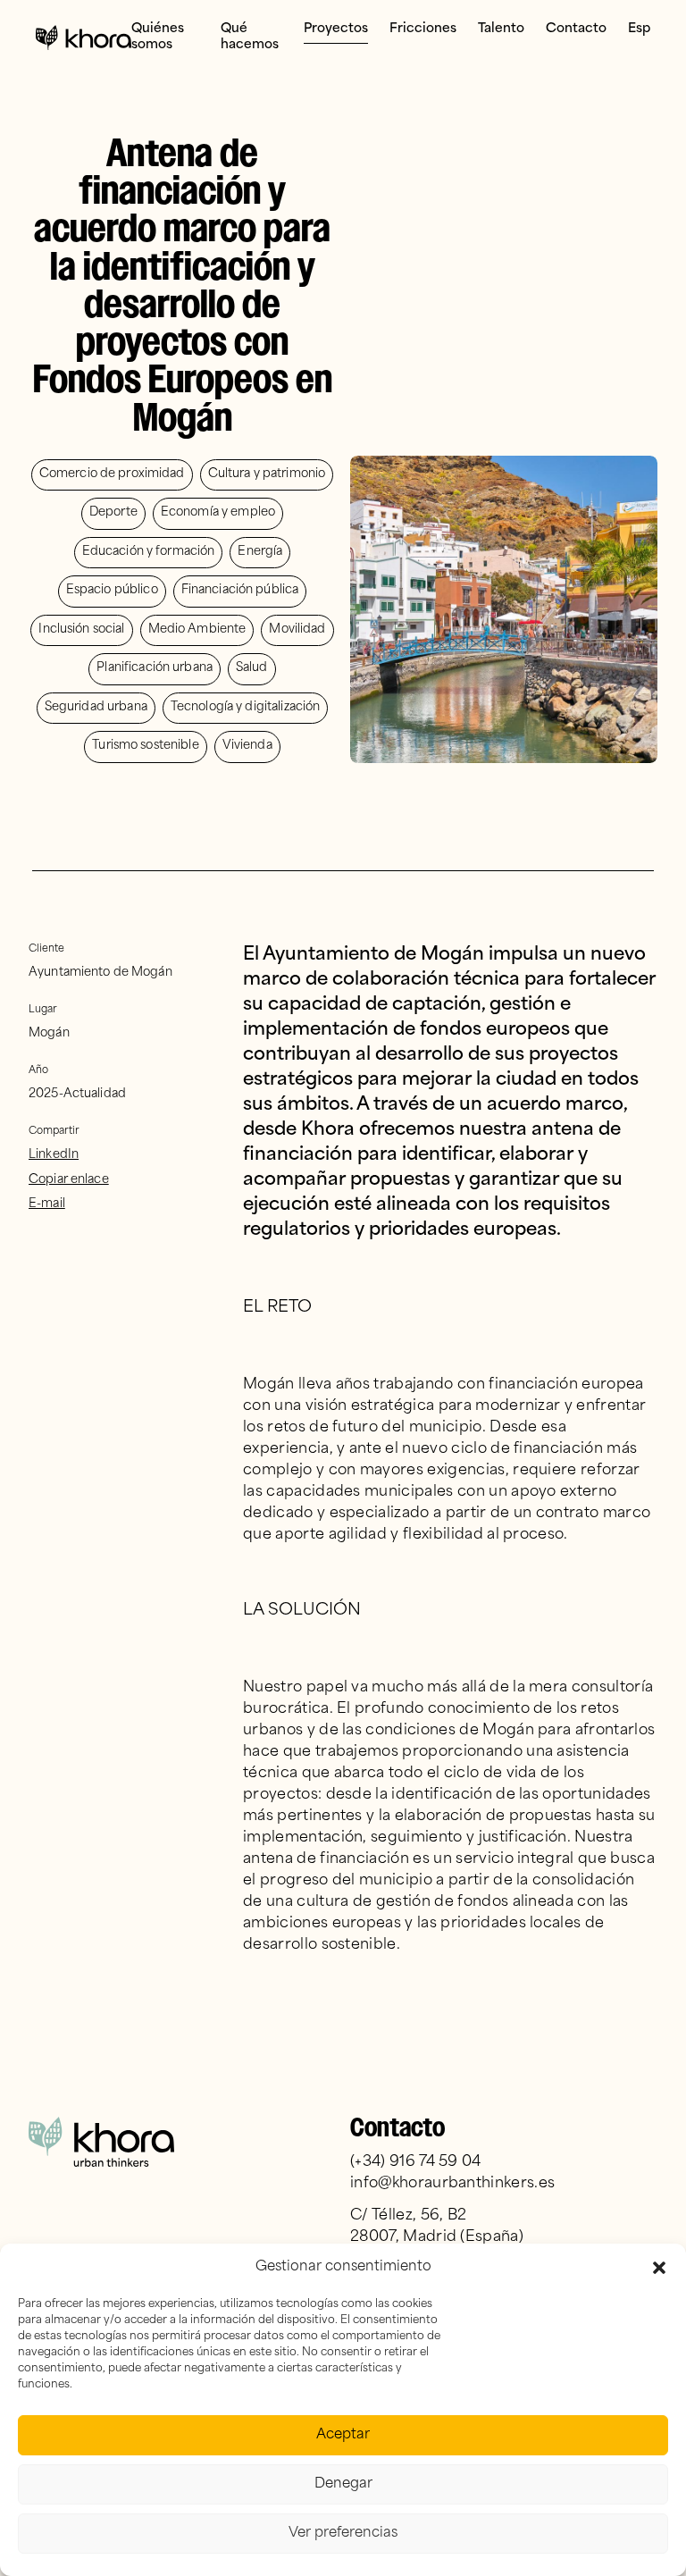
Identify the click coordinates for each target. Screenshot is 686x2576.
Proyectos (336, 29)
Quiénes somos (158, 37)
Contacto (576, 29)
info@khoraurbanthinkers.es (452, 2184)
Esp (639, 29)
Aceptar (343, 2435)
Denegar (343, 2484)
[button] (659, 2268)
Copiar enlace (69, 1180)
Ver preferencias (343, 2534)
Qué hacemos (250, 37)
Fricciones (423, 29)
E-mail (47, 1204)
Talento (501, 29)
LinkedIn (54, 1155)
